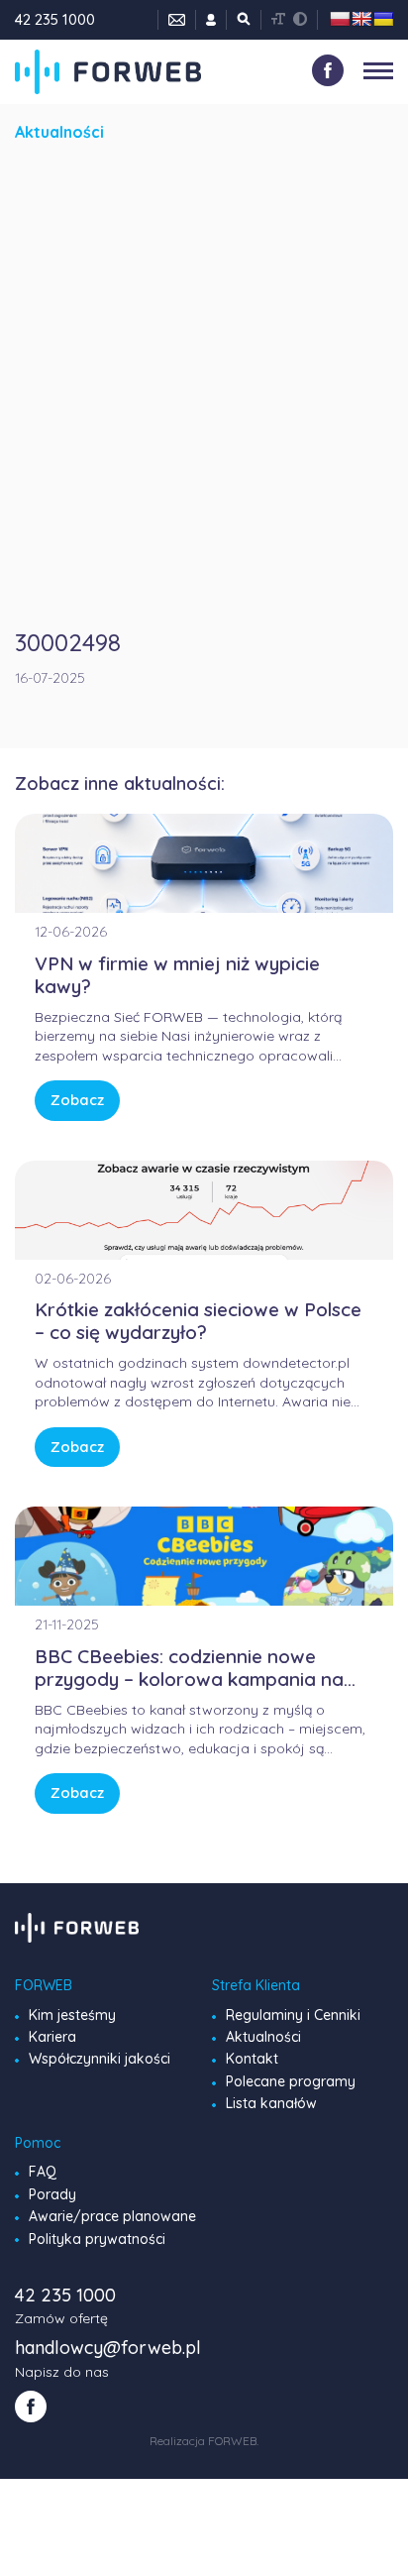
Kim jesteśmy (72, 2015)
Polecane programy (291, 2081)
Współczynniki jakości (100, 2059)
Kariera (52, 2037)
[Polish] (340, 19)
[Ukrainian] (383, 19)
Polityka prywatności (97, 2239)
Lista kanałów (271, 2103)
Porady (52, 2194)
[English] (361, 19)
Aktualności (263, 2037)
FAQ (43, 2172)
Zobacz (77, 1100)
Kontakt (252, 2059)
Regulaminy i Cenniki (293, 2015)
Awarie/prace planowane (112, 2216)
